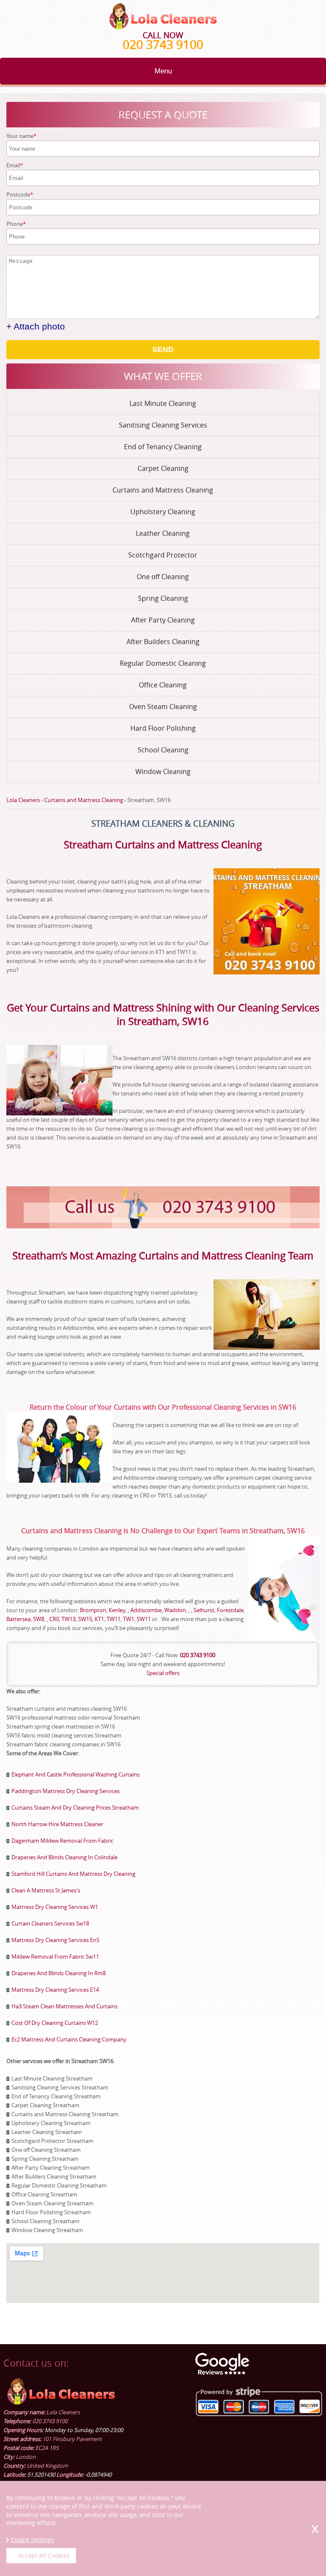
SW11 (144, 1619)
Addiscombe (146, 1610)
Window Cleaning (163, 771)
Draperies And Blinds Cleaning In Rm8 (59, 1973)
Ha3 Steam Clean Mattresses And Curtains (65, 2006)
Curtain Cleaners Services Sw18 (50, 1923)
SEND (163, 349)
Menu (163, 71)
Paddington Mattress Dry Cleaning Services (66, 1791)
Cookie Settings (32, 2540)
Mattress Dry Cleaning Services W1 (55, 1907)
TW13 (69, 1619)
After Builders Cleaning (163, 642)
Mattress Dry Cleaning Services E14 (55, 1990)
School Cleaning (163, 750)
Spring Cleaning (163, 598)
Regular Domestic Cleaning (163, 663)
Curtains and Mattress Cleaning (163, 490)
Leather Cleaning (163, 533)
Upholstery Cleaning (163, 512)
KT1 (99, 1619)
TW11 (114, 1619)
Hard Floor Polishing (163, 728)
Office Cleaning (163, 685)
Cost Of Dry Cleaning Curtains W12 (55, 2023)
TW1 (129, 1619)
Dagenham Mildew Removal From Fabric (62, 1841)
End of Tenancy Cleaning (163, 447)
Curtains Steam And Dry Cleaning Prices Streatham (75, 1807)
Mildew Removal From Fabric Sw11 (55, 1957)
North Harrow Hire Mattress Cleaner (57, 1824)
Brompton (93, 1610)
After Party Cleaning (163, 620)
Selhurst (204, 1610)
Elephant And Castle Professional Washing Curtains (76, 1774)
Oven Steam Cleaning (163, 707)
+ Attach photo (36, 326)
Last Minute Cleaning (163, 403)
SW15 (85, 1619)
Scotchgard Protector (163, 555)
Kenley (117, 1610)
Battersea (18, 1619)
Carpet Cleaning (163, 468)
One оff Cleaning (163, 577)
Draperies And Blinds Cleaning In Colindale (65, 1857)
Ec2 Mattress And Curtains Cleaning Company (69, 2039)
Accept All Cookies (44, 2555)
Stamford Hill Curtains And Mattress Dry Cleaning (73, 1874)
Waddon (175, 1610)
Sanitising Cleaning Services (163, 425)
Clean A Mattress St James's (46, 1890)
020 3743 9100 (163, 44)
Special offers (163, 1673)
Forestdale (230, 1610)
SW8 (39, 1619)
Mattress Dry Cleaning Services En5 (55, 1940)
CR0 (54, 1619)
